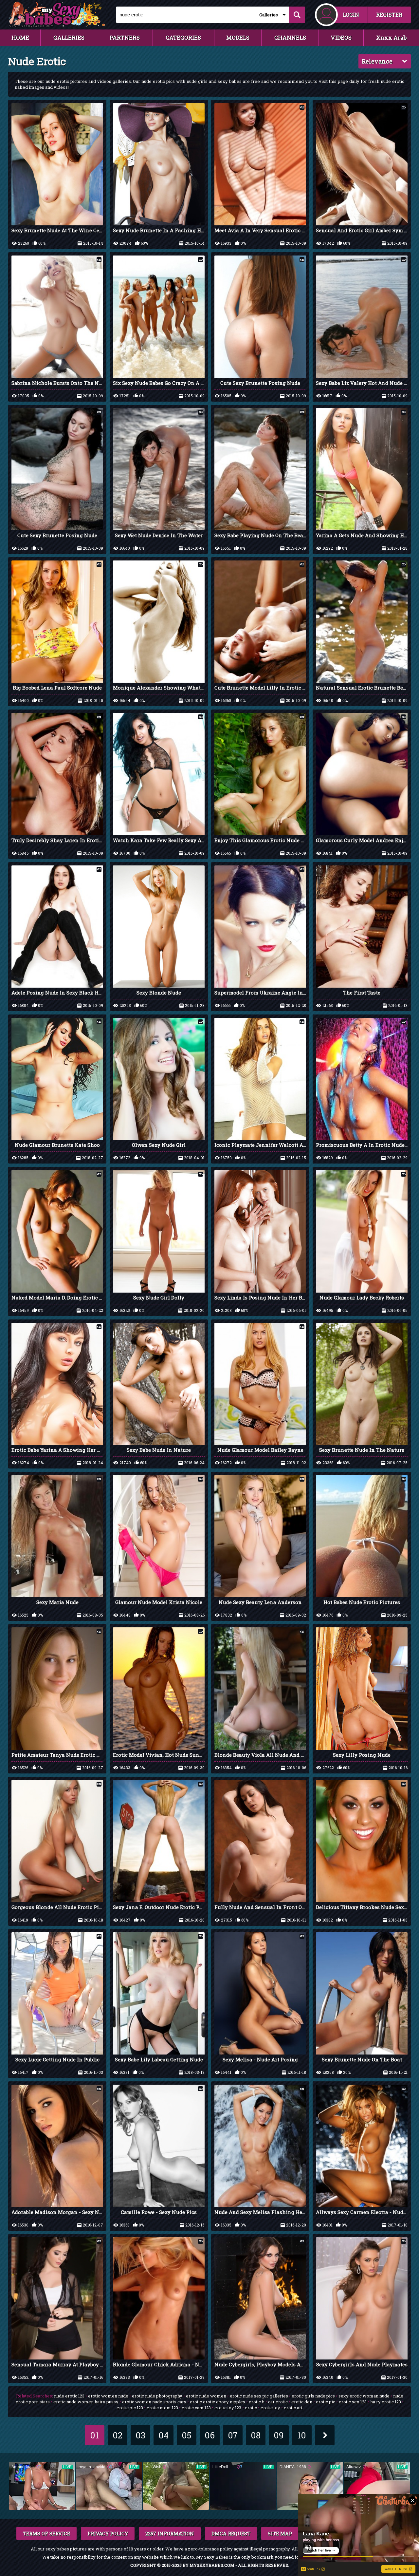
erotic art (293, 2408)
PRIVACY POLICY (108, 2533)
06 (210, 2435)
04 (164, 2435)
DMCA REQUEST (231, 2533)
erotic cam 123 (196, 2408)
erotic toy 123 (228, 2408)
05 (186, 2435)
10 (302, 2435)
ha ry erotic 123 (386, 2402)
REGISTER (389, 15)
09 (279, 2435)
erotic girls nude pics (313, 2396)
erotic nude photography (157, 2396)
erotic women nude (108, 2396)
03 (140, 2435)
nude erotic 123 (69, 2396)
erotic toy (270, 2408)
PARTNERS (125, 38)
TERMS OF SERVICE (46, 2533)
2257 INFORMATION (170, 2533)
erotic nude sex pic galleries (259, 2396)
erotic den (302, 2402)
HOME (20, 38)
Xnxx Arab (391, 38)
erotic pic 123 (130, 2408)
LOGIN (351, 15)
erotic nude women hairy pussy (86, 2402)
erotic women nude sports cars (154, 2402)
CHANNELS (290, 38)
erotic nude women (206, 2396)
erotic (251, 2408)
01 (94, 2435)
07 (233, 2435)
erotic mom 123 (162, 2408)
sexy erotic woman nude (364, 2396)
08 (256, 2435)
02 (118, 2435)
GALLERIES (69, 38)
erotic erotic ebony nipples (218, 2402)
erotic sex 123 (353, 2402)
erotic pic (326, 2402)
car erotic (278, 2402)
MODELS (238, 38)
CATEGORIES (183, 38)
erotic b (257, 2402)
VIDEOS (341, 38)
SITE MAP (280, 2533)
